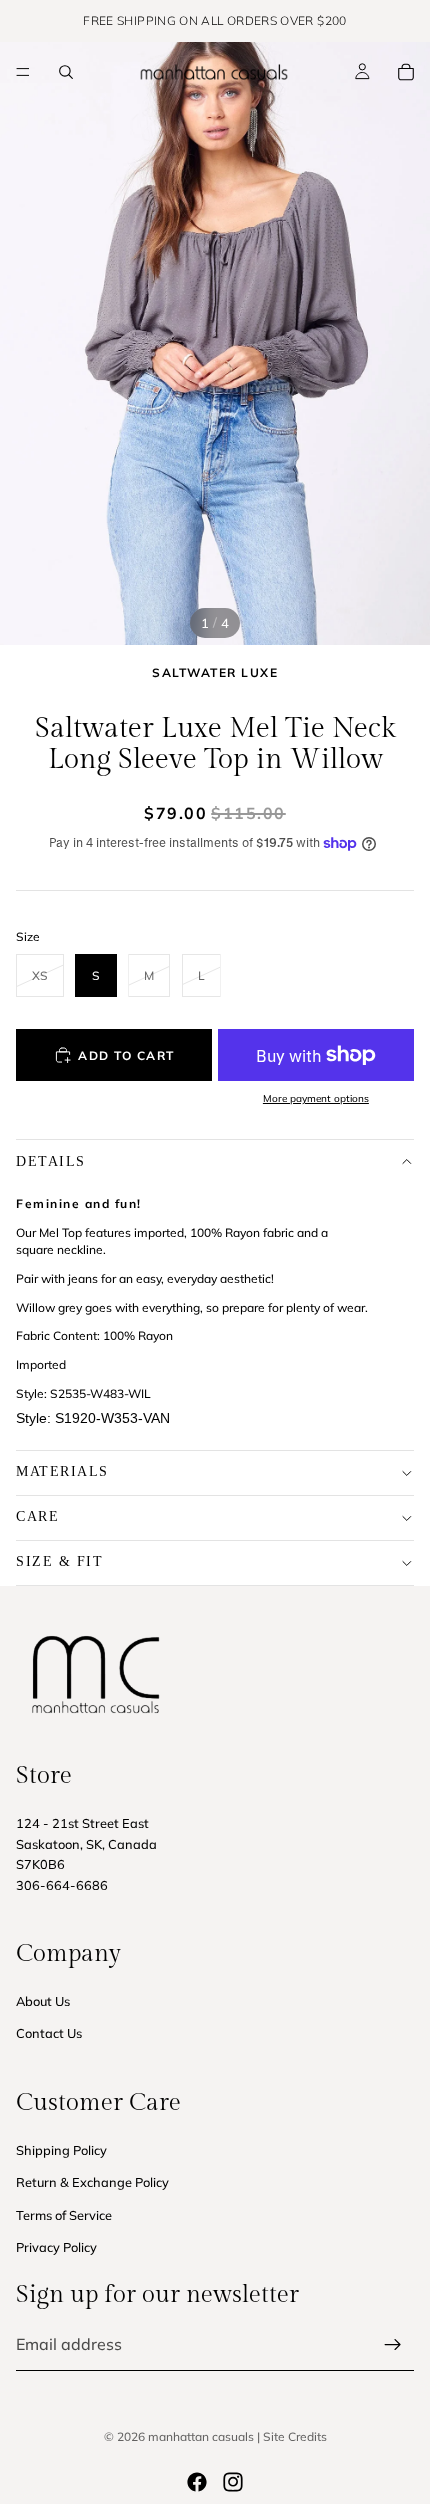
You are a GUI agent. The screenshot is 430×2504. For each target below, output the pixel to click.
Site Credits (295, 2436)
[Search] (66, 72)
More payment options (316, 1098)
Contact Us (49, 2033)
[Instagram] (233, 2482)
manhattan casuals (201, 2436)
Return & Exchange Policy (92, 2182)
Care (37, 1516)
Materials (62, 1471)
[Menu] (23, 72)
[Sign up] (393, 2345)
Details (51, 1161)
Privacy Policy (56, 2247)
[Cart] (406, 72)
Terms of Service (64, 2215)
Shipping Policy (61, 2150)
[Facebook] (197, 2482)
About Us (43, 2001)
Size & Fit (59, 1561)
